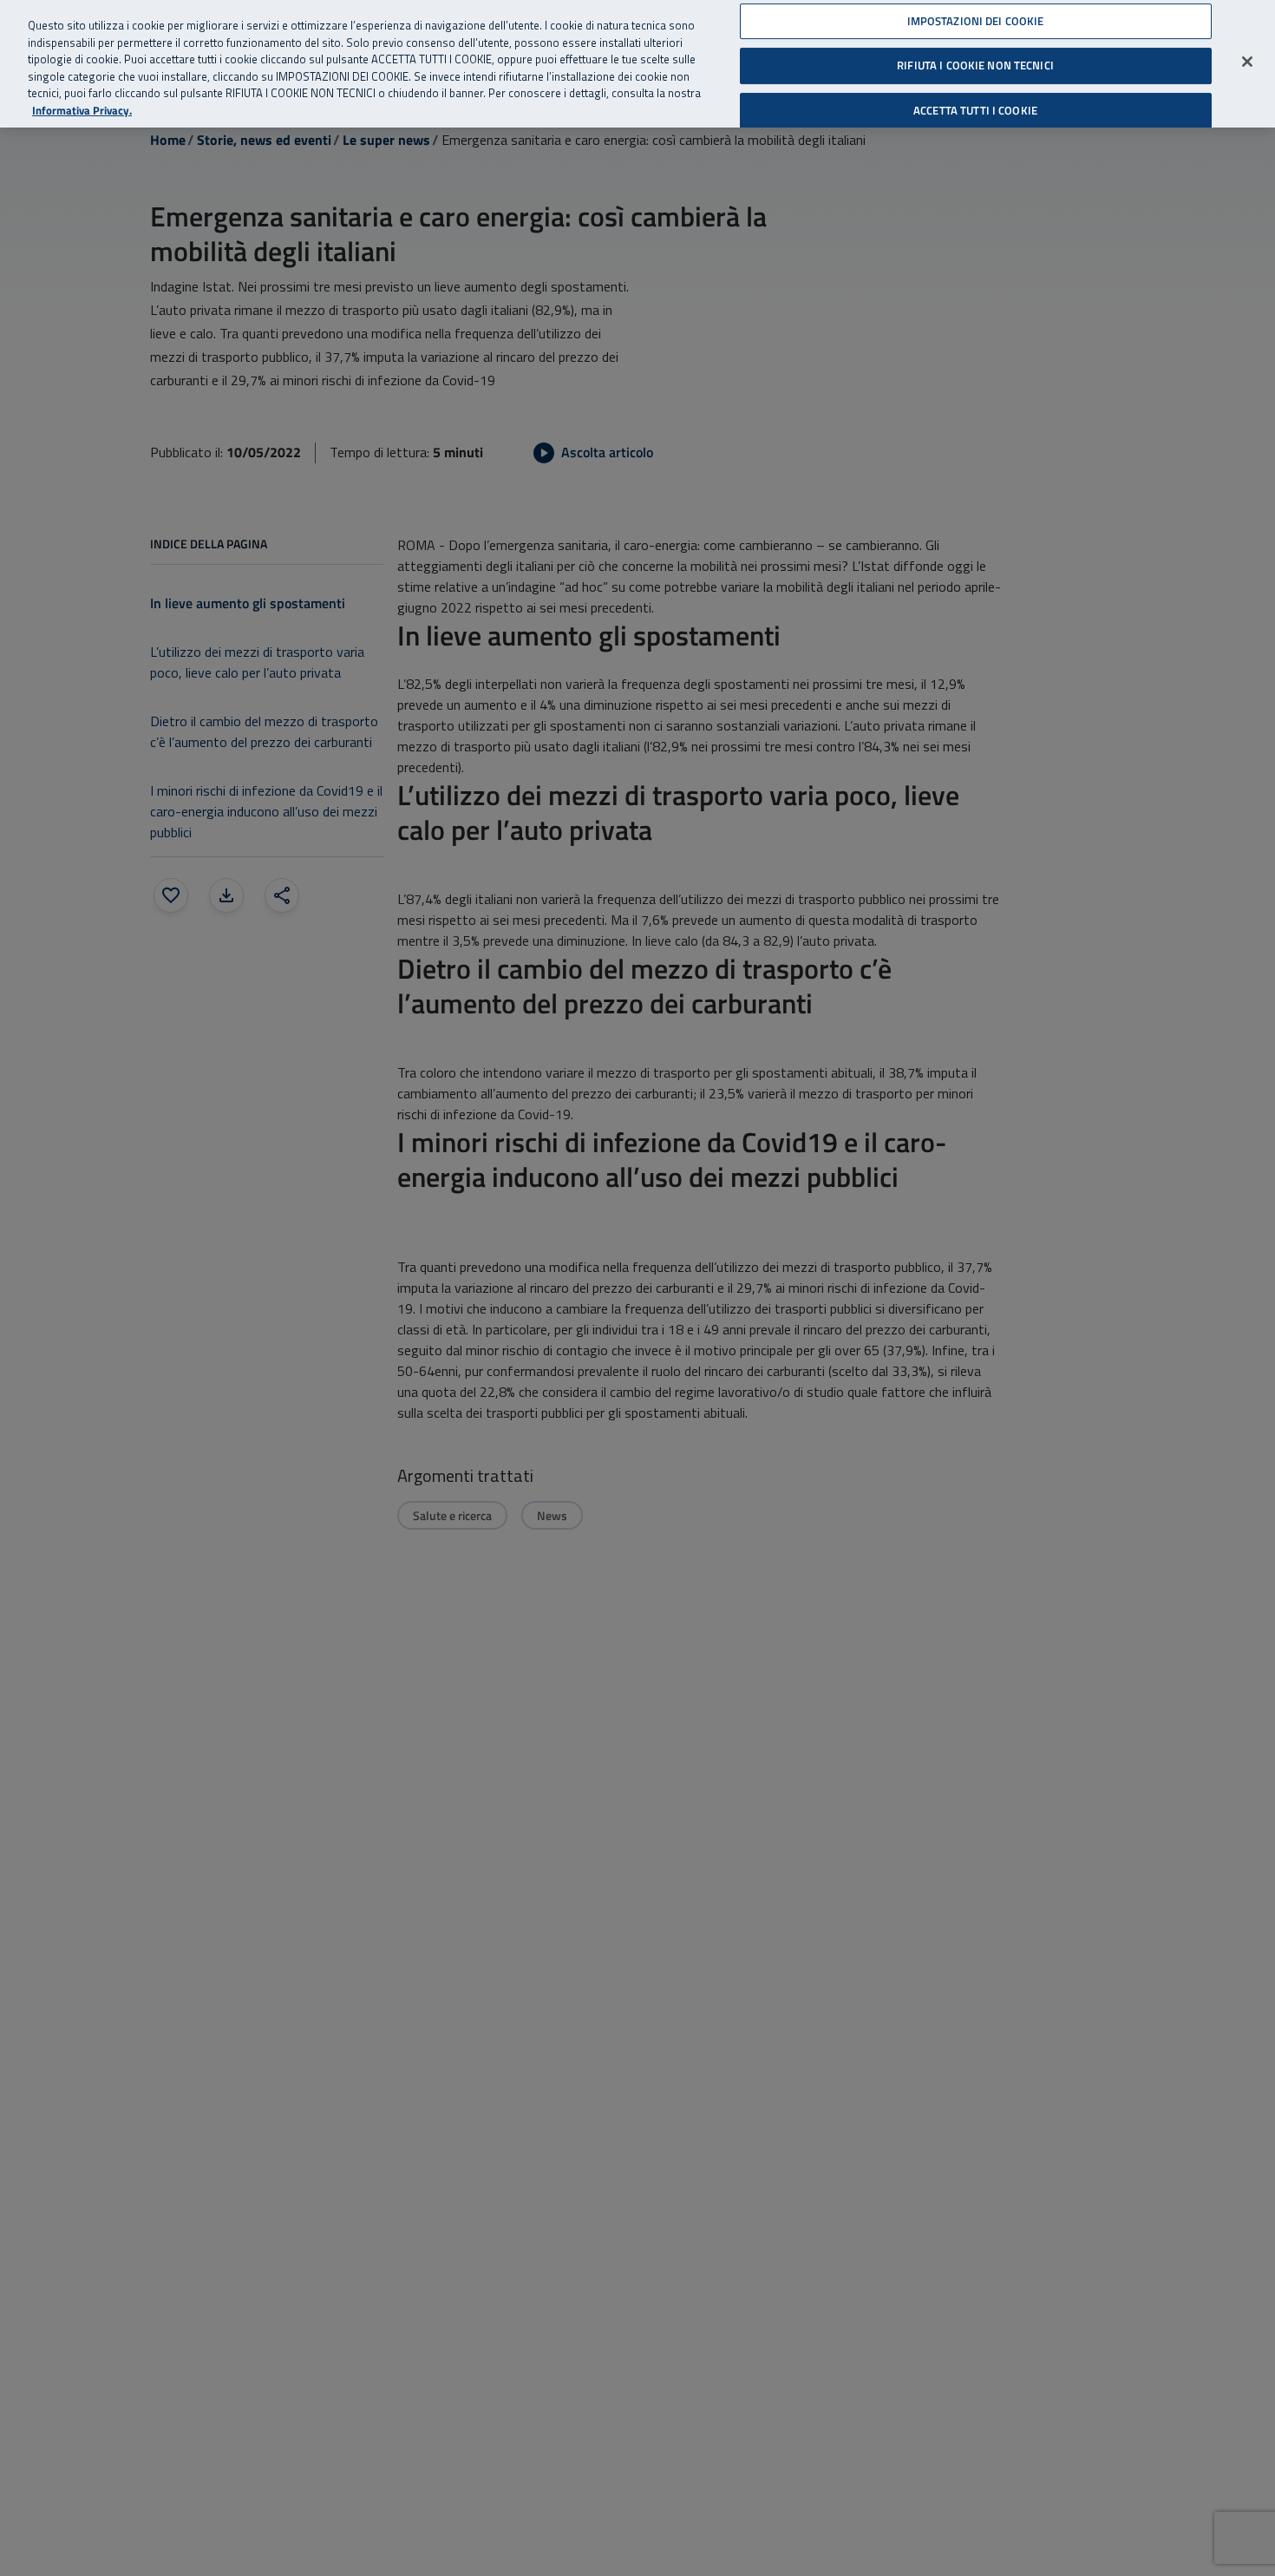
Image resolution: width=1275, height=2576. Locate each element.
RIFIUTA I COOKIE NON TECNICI (975, 65)
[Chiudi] (1247, 62)
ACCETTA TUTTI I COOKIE (975, 110)
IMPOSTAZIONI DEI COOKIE (976, 21)
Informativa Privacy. (82, 111)
